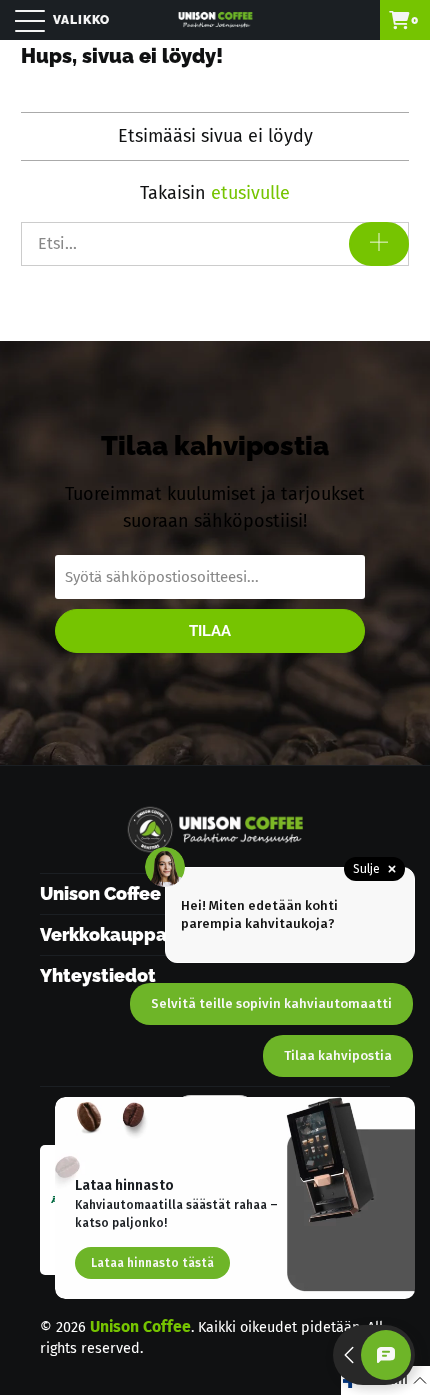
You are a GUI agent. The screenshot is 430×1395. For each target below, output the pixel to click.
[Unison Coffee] (215, 20)
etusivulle (250, 193)
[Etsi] (379, 244)
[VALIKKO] (22, 20)
